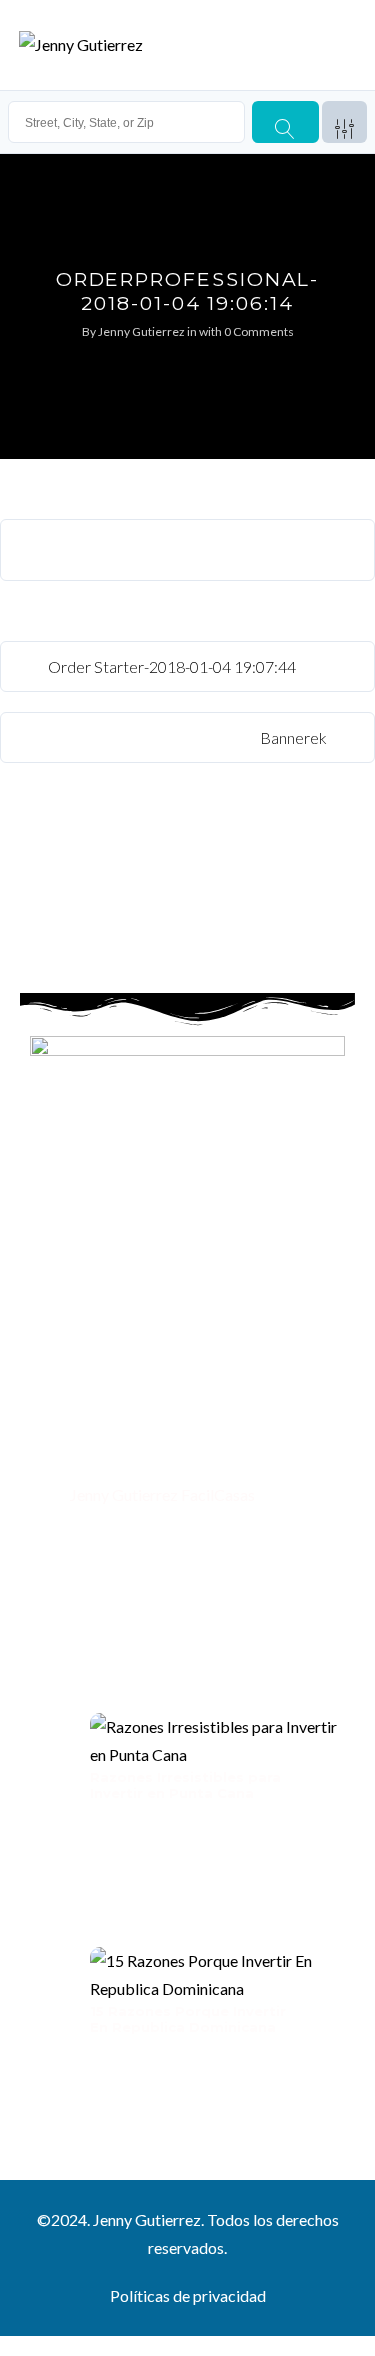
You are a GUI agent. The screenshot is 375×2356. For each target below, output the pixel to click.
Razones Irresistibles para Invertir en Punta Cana (185, 1785)
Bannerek (295, 737)
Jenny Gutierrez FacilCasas (161, 1494)
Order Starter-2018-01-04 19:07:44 (170, 666)
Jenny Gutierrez (141, 331)
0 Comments (259, 331)
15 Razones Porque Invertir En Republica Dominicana (188, 2019)
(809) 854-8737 (123, 1452)
